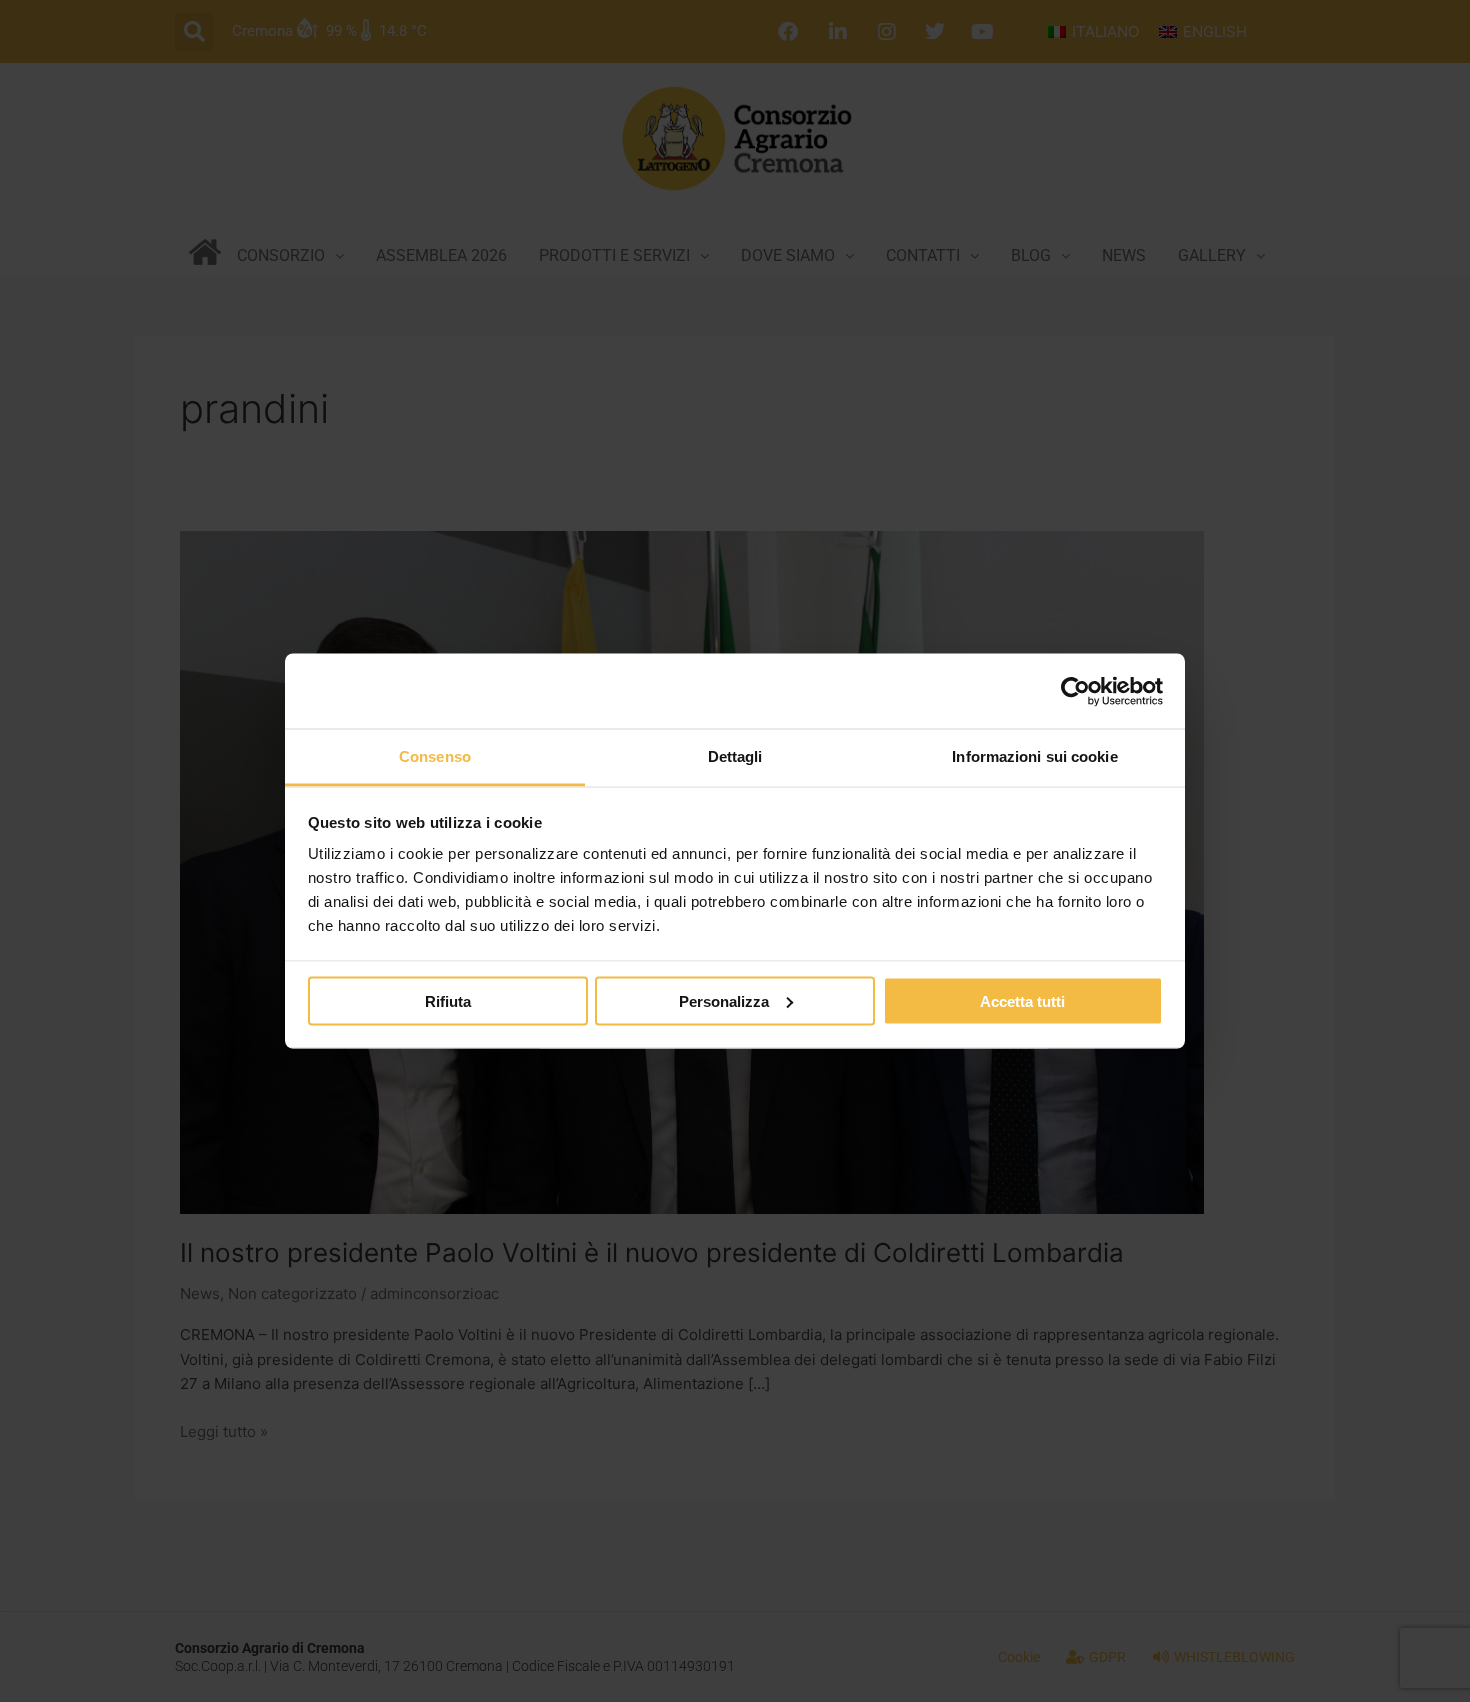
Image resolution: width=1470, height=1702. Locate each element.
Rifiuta (448, 1000)
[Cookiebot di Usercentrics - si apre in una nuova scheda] (1075, 691)
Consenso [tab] (435, 756)
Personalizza (724, 1000)
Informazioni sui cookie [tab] (1034, 756)
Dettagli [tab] (735, 756)
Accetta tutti (1022, 1000)
